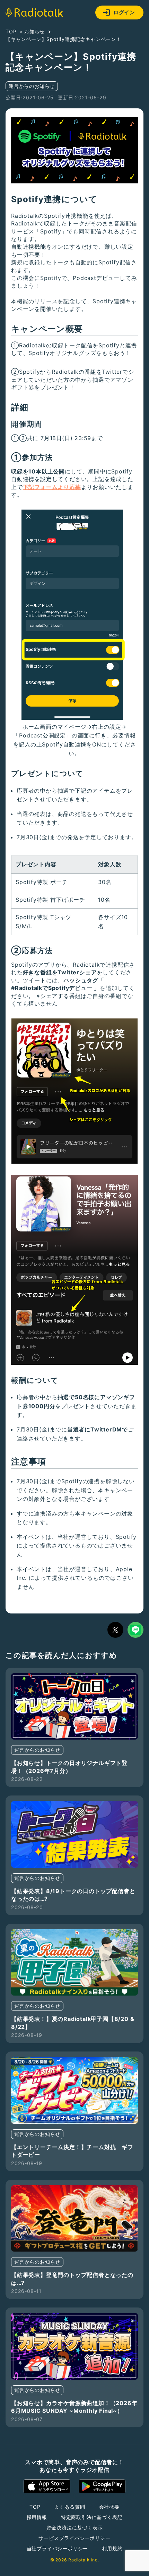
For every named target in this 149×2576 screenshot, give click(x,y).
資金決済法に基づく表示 (75, 2528)
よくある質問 (70, 2507)
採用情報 (37, 2517)
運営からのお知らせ (32, 86)
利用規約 (112, 2548)
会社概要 (109, 2507)
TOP (35, 2507)
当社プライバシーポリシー (58, 2548)
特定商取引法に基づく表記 (92, 2517)
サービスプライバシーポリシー (74, 2538)
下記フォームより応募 (52, 487)
